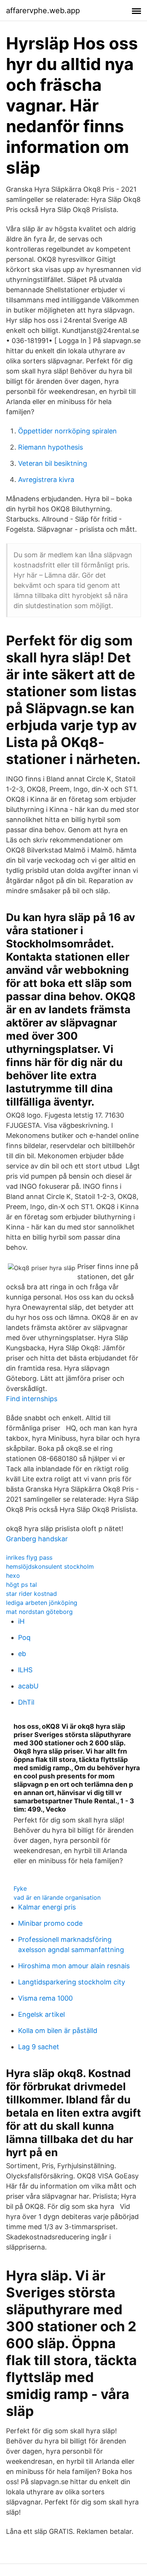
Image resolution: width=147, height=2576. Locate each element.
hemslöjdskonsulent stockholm (50, 1566)
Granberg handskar (37, 1539)
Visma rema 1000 (45, 1998)
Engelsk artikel (41, 2014)
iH (21, 1621)
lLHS (25, 1670)
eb (22, 1654)
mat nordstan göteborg (39, 1612)
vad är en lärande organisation (57, 1897)
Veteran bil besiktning (53, 463)
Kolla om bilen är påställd (58, 2031)
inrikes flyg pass (29, 1557)
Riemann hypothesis (51, 447)
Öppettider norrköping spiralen (67, 431)
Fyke (20, 1888)
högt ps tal (21, 1585)
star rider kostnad (31, 1594)
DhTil (26, 1702)
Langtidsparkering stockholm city (72, 1982)
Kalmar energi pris (47, 1907)
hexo (13, 1575)
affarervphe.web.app (43, 11)
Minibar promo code (50, 1923)
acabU (28, 1686)
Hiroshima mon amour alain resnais (74, 1966)
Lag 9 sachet (39, 2047)
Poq (24, 1637)
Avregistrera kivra (46, 480)
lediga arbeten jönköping (42, 1603)
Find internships (32, 1399)
